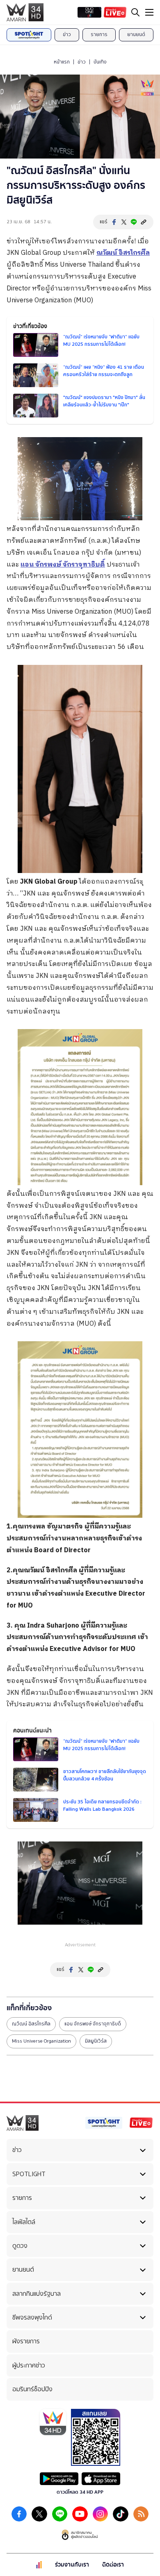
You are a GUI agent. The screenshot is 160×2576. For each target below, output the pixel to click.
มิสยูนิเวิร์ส (96, 2041)
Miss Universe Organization (41, 2041)
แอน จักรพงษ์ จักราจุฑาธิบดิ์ (93, 2024)
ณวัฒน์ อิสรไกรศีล (31, 2024)
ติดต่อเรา (113, 2565)
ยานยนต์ (136, 34)
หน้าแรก (62, 62)
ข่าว (67, 34)
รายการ (99, 34)
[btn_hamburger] (149, 12)
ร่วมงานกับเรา (72, 2565)
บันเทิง (100, 62)
